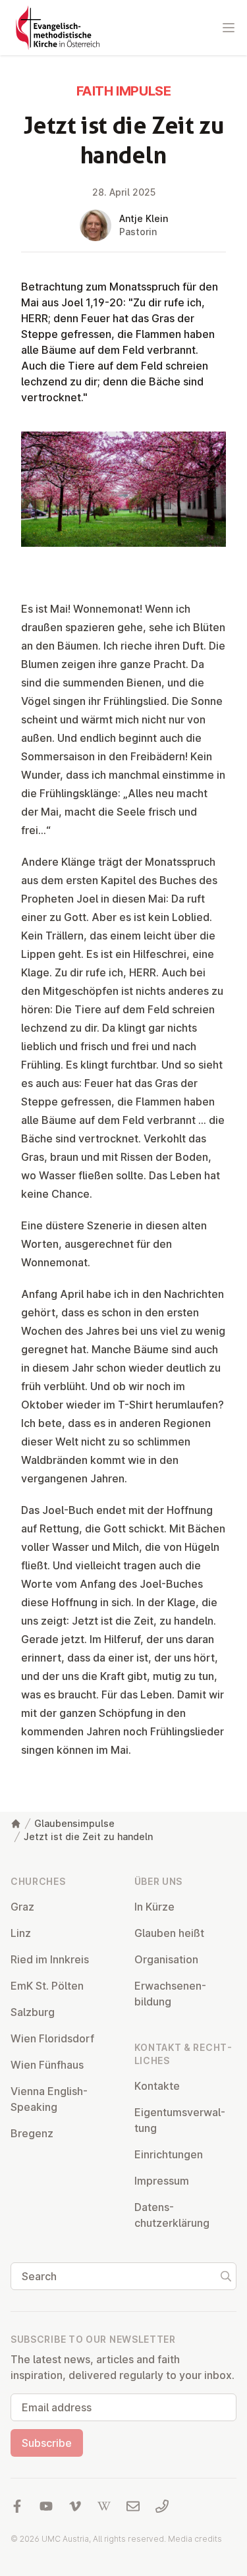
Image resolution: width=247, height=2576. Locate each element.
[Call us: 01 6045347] (162, 2506)
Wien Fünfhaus (47, 2065)
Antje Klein (144, 218)
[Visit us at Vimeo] (75, 2506)
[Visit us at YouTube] (46, 2506)
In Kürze (154, 1907)
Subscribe (47, 2443)
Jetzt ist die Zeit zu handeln (88, 1836)
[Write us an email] (133, 2506)
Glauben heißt (169, 1933)
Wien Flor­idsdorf (52, 2038)
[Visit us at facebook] (17, 2506)
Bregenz (32, 2133)
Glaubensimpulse (74, 1823)
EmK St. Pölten (47, 1986)
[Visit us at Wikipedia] (104, 2506)
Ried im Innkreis (50, 1959)
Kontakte (157, 2086)
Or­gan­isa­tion (166, 1959)
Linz (21, 1933)
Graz (22, 1907)
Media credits (195, 2539)
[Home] (16, 1824)
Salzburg (33, 2012)
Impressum (162, 2181)
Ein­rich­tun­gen (169, 2154)
